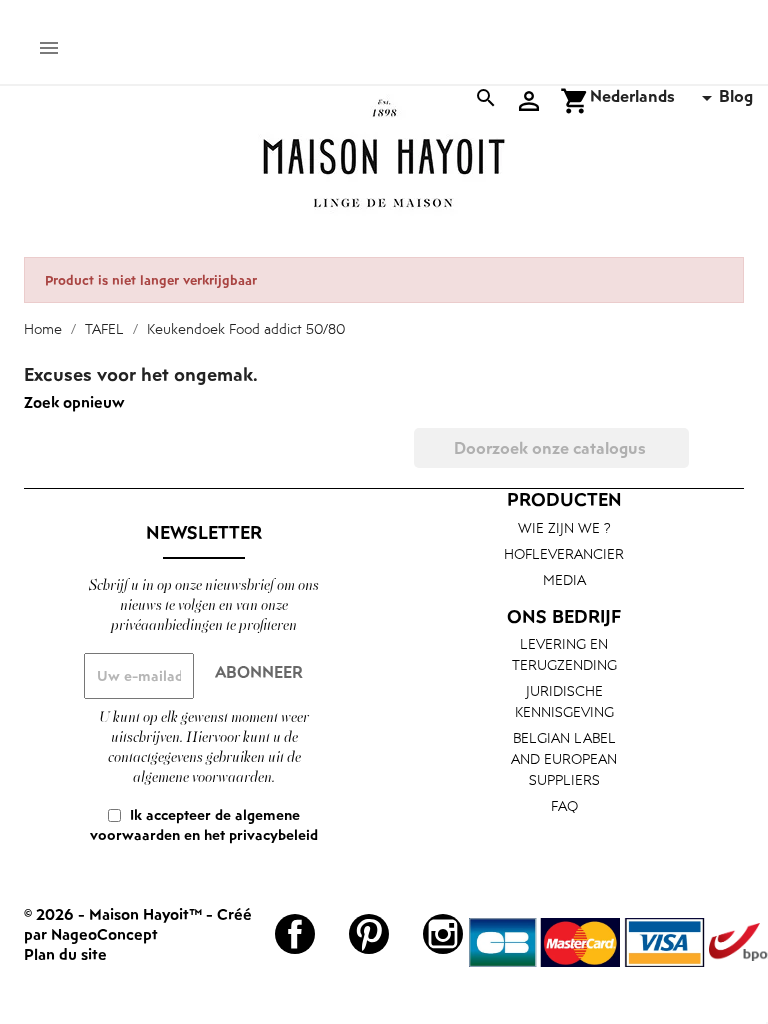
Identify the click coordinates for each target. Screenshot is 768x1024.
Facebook (295, 934)
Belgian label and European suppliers (564, 758)
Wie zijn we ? (564, 527)
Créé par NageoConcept (138, 924)
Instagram (443, 934)
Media (564, 579)
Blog (736, 96)
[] (681, 462)
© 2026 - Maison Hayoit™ (115, 914)
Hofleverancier (564, 553)
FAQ (564, 805)
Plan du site (65, 954)
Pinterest (369, 934)
